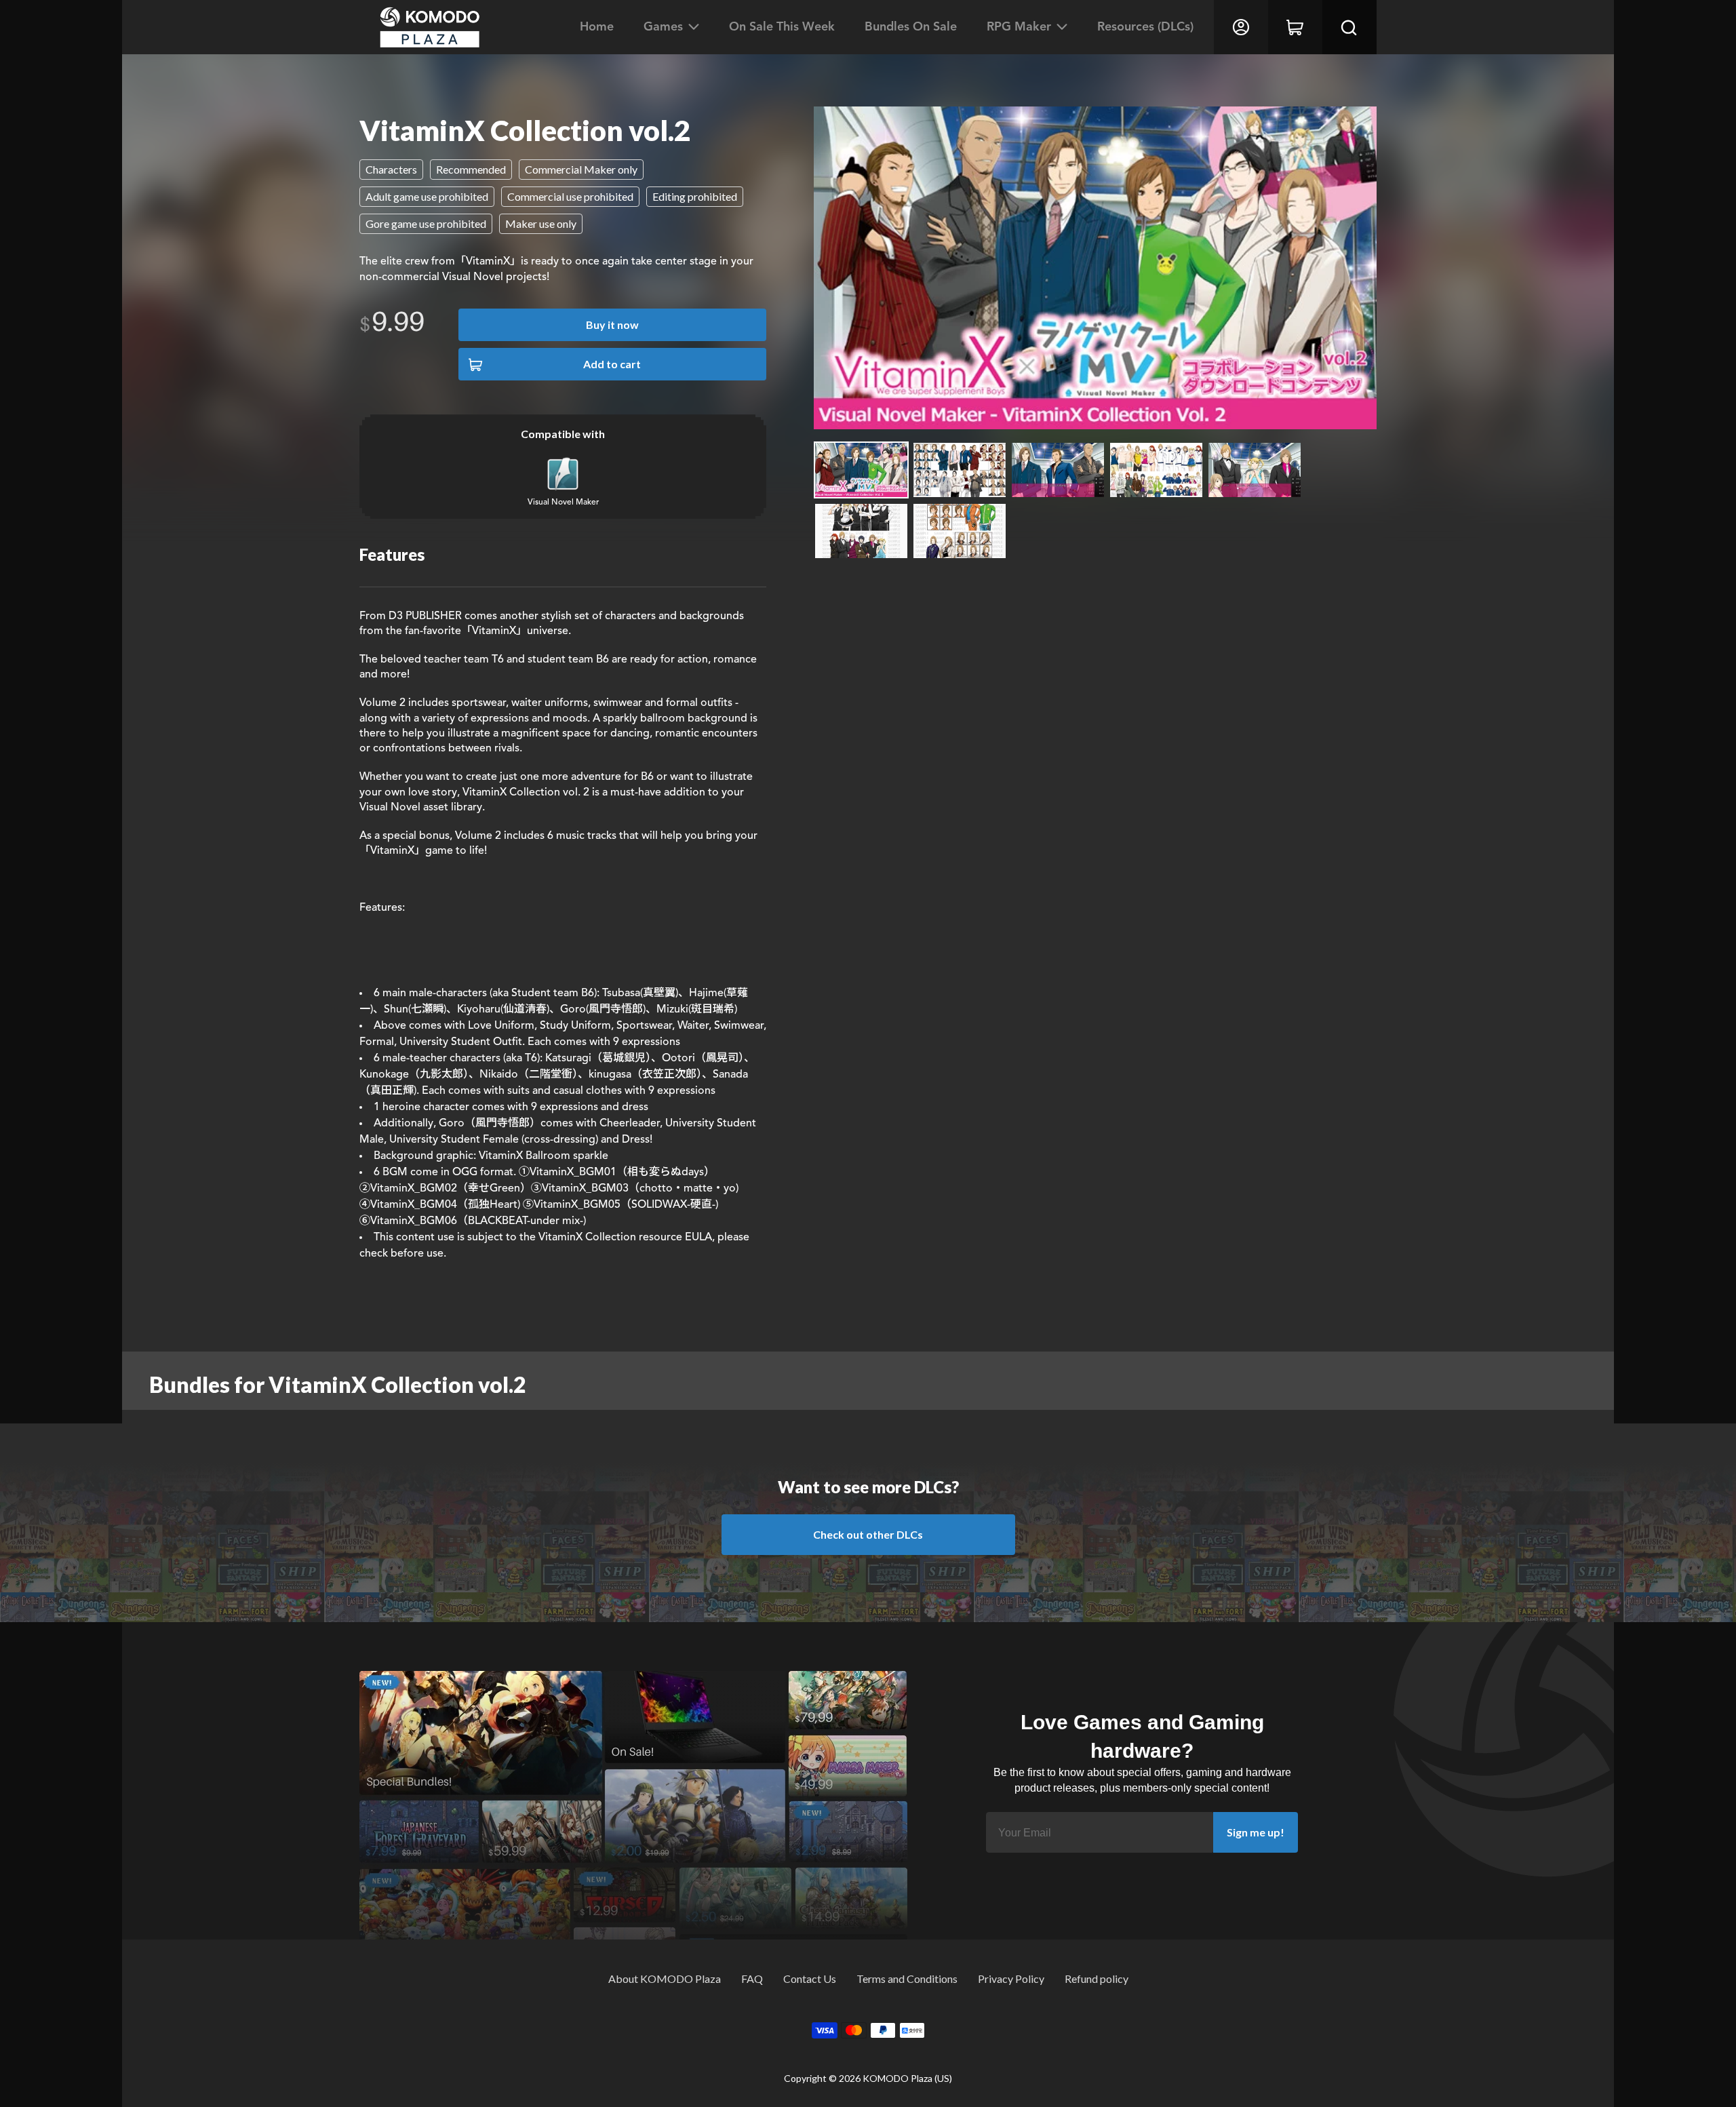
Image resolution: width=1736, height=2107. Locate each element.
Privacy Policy (1011, 1978)
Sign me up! (1256, 1832)
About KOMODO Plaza (665, 1978)
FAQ (752, 1978)
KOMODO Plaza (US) (907, 2078)
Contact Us (810, 1978)
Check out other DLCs (868, 1534)
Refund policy (1097, 1978)
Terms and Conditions (907, 1978)
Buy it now (612, 324)
